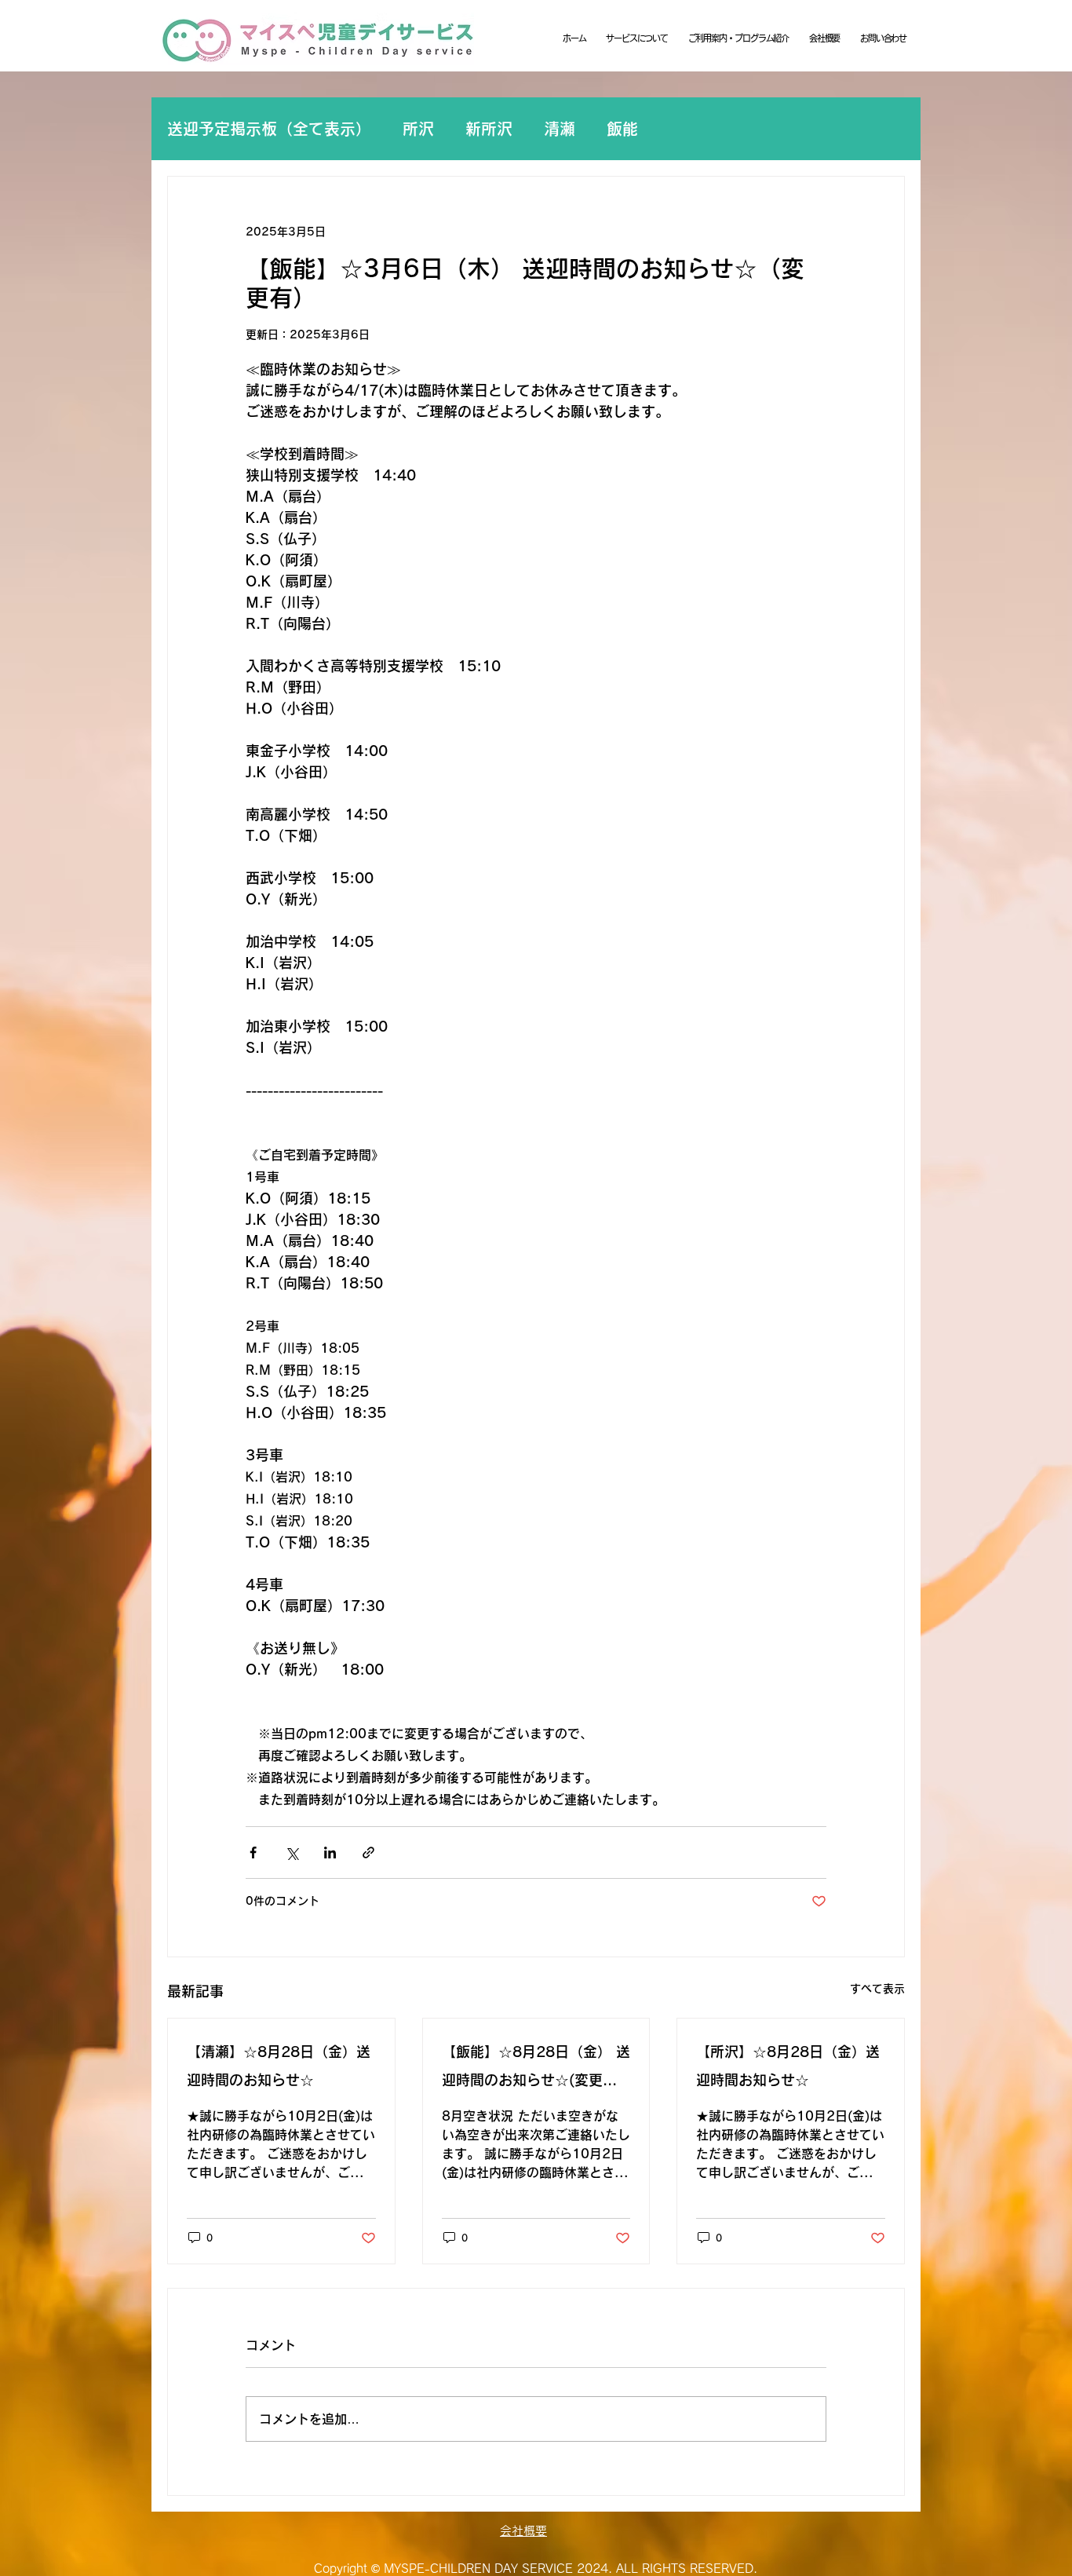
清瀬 (560, 129)
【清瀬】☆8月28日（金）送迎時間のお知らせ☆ (279, 2066)
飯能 (622, 129)
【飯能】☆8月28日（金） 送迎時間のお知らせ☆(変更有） (536, 2069)
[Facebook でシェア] (253, 1853)
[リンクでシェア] (368, 1853)
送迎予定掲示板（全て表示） (269, 129)
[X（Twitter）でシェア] (292, 1853)
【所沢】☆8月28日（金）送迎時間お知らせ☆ (788, 2066)
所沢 (418, 129)
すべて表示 (877, 1989)
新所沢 (489, 129)
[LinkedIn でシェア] (330, 1853)
